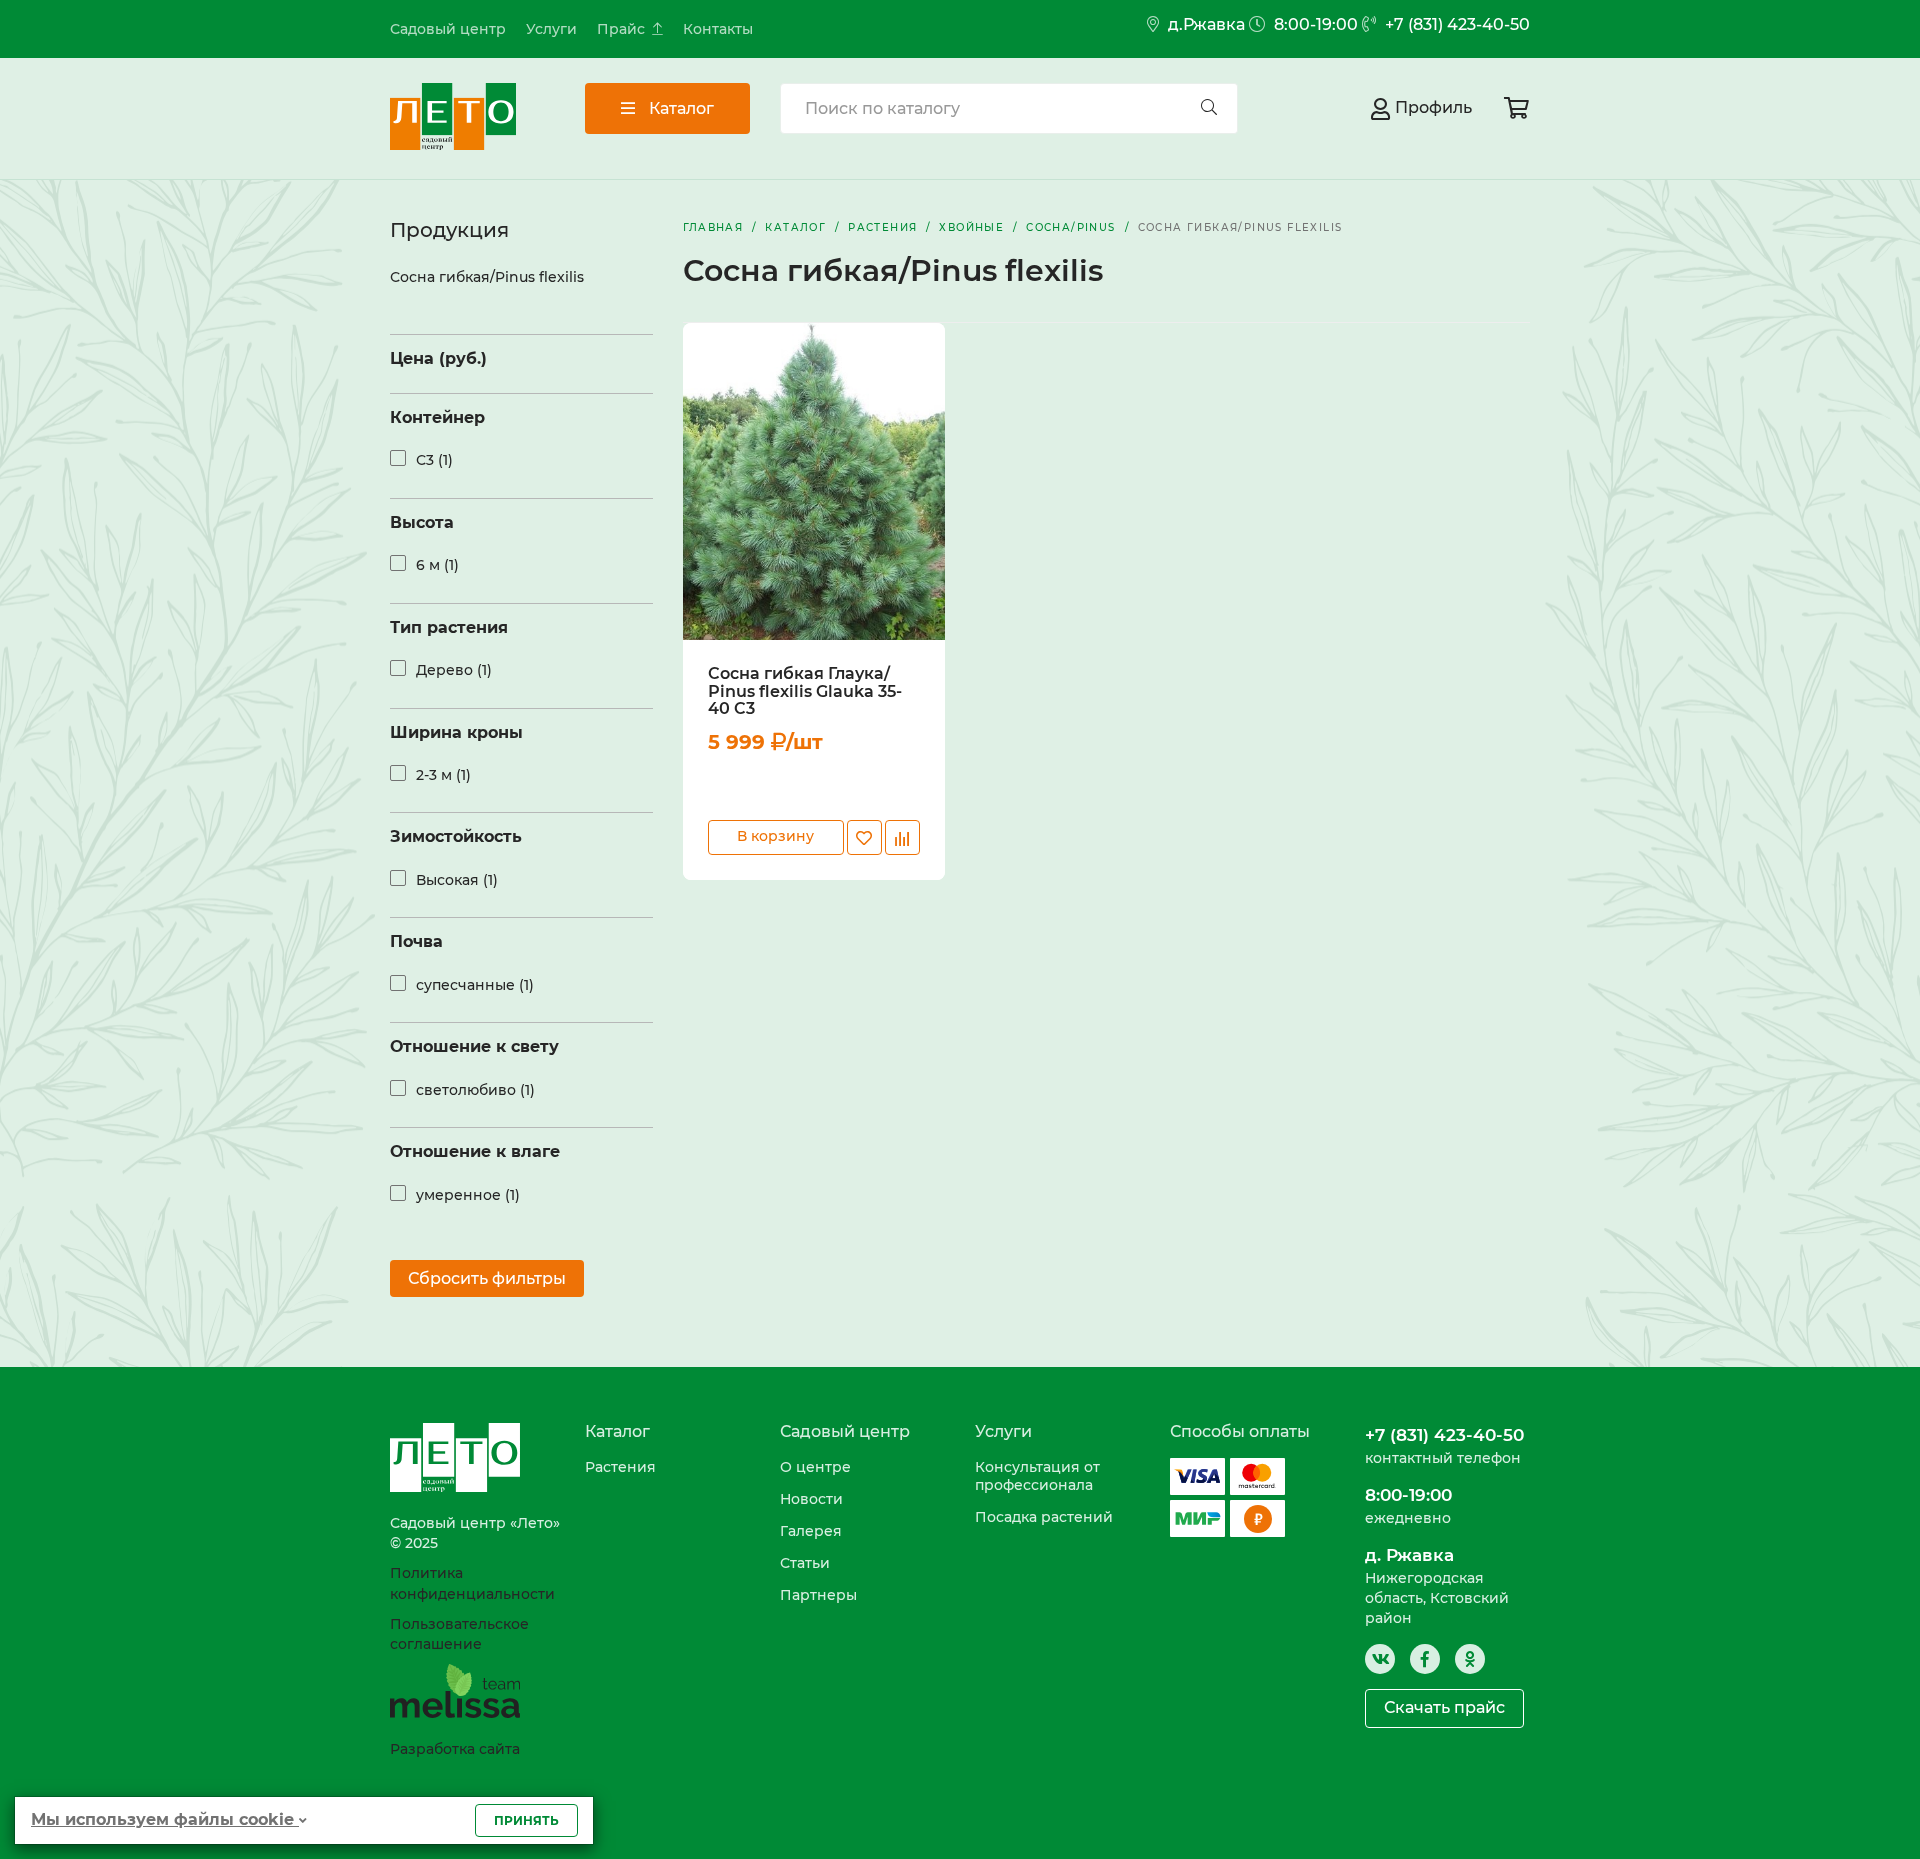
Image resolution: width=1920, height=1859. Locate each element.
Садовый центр (448, 29)
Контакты (718, 29)
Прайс (621, 29)
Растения (620, 1467)
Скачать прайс (1444, 1707)
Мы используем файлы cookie (165, 1819)
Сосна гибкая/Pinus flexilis (487, 277)
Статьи (805, 1563)
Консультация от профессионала (1037, 1476)
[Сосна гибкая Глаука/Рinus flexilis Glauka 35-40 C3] (814, 481)
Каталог (679, 108)
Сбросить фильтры (487, 1278)
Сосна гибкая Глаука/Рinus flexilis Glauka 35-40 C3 (805, 691)
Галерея (811, 1531)
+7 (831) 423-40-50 (1455, 24)
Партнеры (818, 1595)
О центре (815, 1467)
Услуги (551, 29)
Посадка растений (1044, 1517)
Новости (811, 1499)
